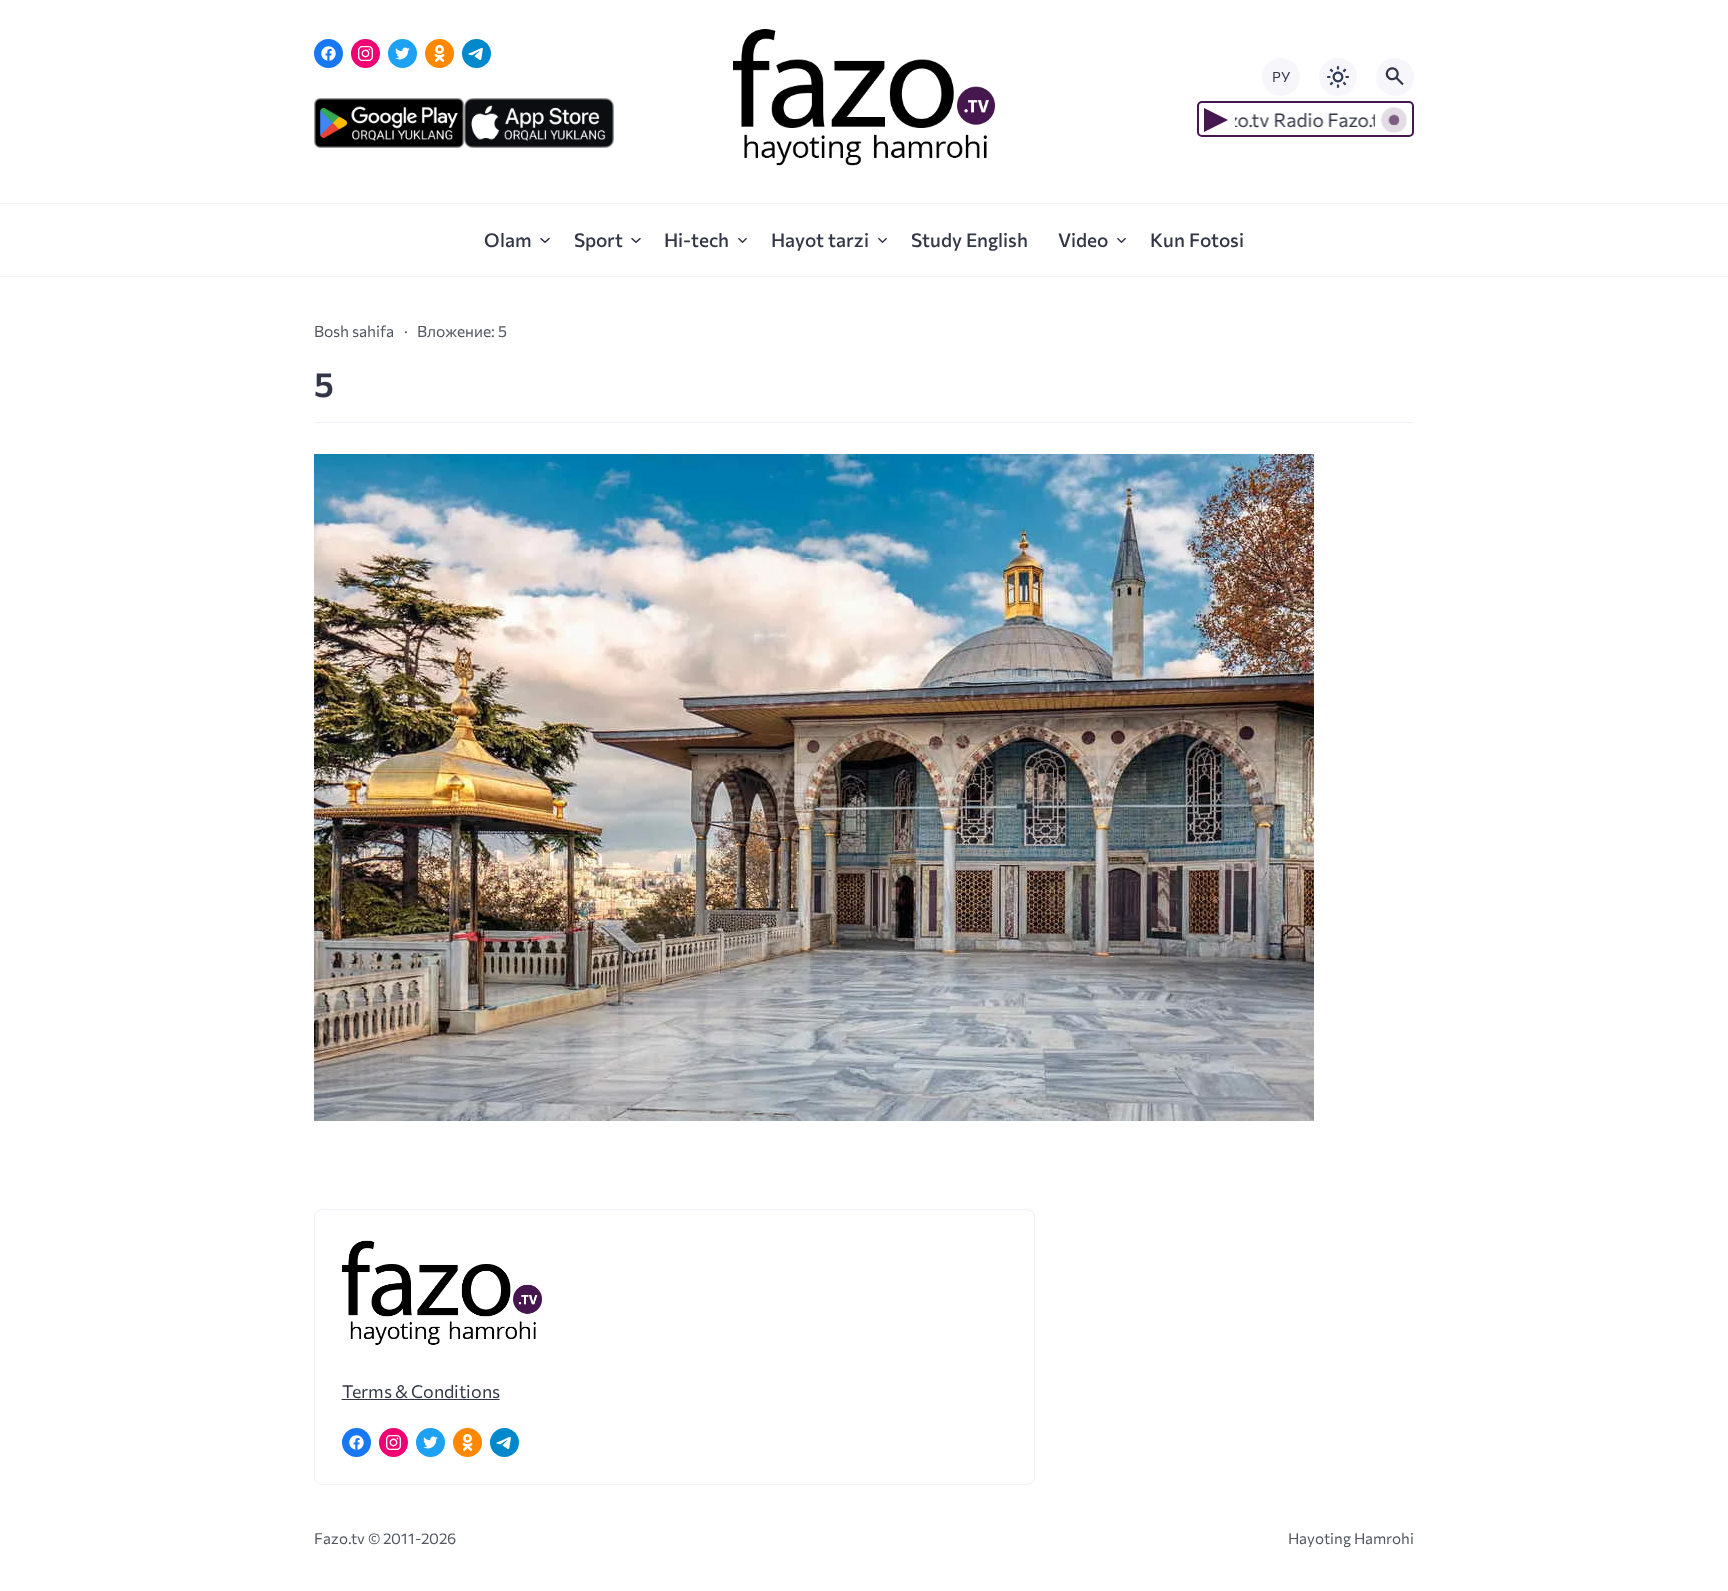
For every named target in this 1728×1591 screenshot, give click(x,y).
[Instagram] (365, 53)
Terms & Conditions (421, 1391)
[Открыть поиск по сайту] (1395, 77)
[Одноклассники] (439, 53)
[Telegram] (476, 53)
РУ (1281, 76)
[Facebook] (328, 53)
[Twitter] (402, 53)
